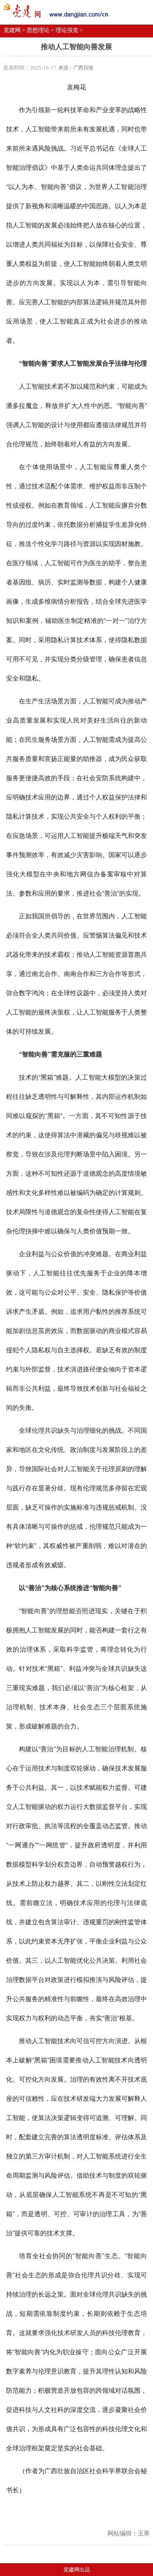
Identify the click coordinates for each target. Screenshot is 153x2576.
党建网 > (14, 30)
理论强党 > (69, 30)
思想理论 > (40, 30)
